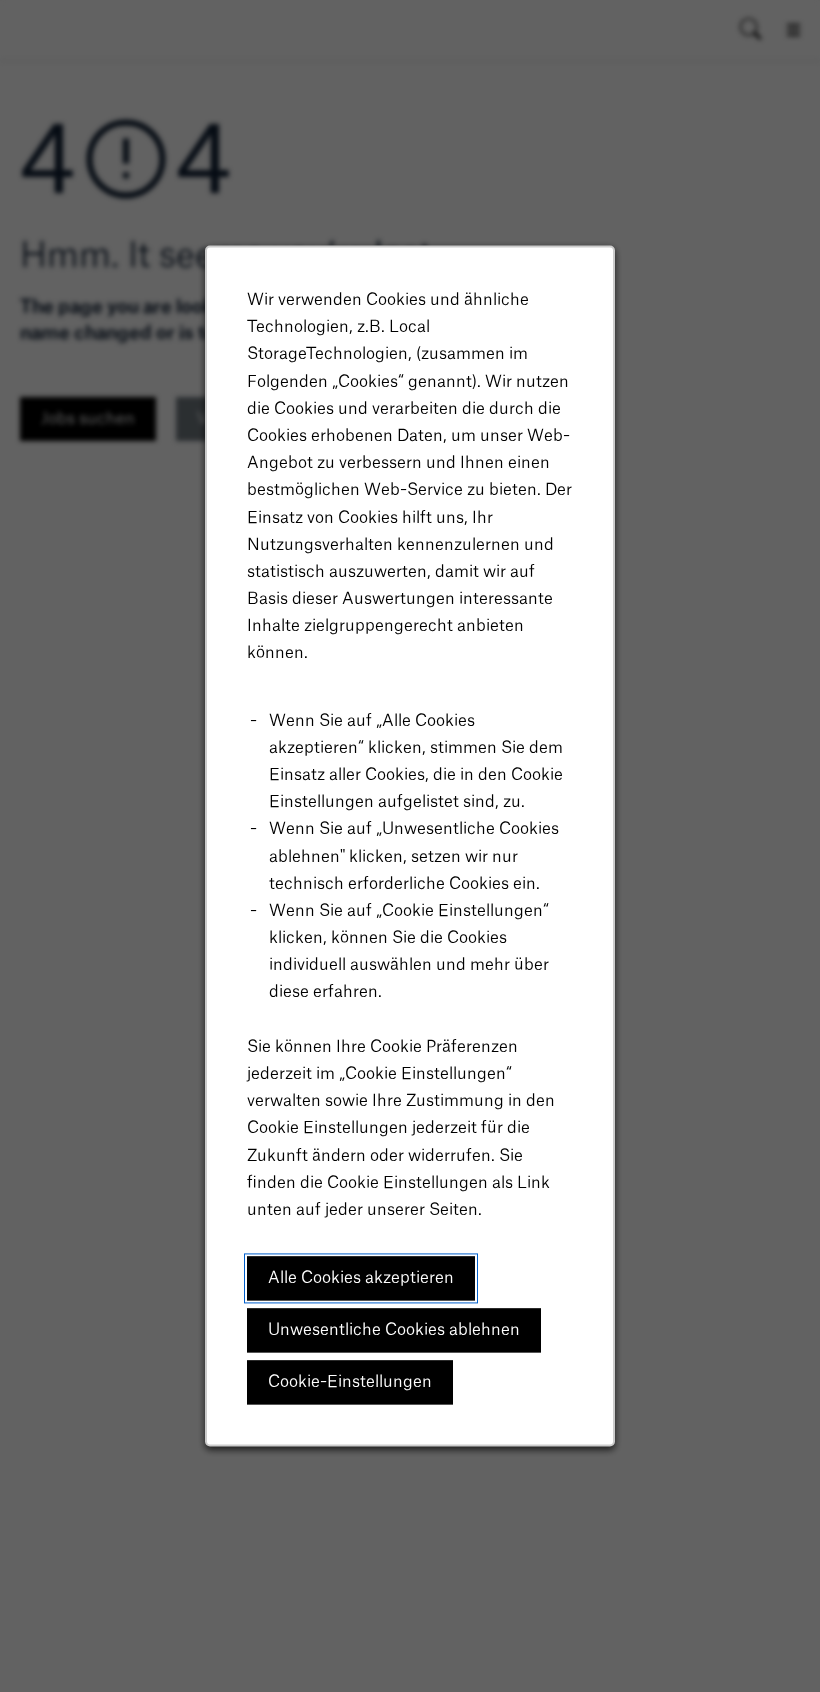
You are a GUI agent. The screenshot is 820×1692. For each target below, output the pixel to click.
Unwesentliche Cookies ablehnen (394, 1330)
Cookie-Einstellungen (350, 1382)
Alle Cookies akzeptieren (361, 1278)
